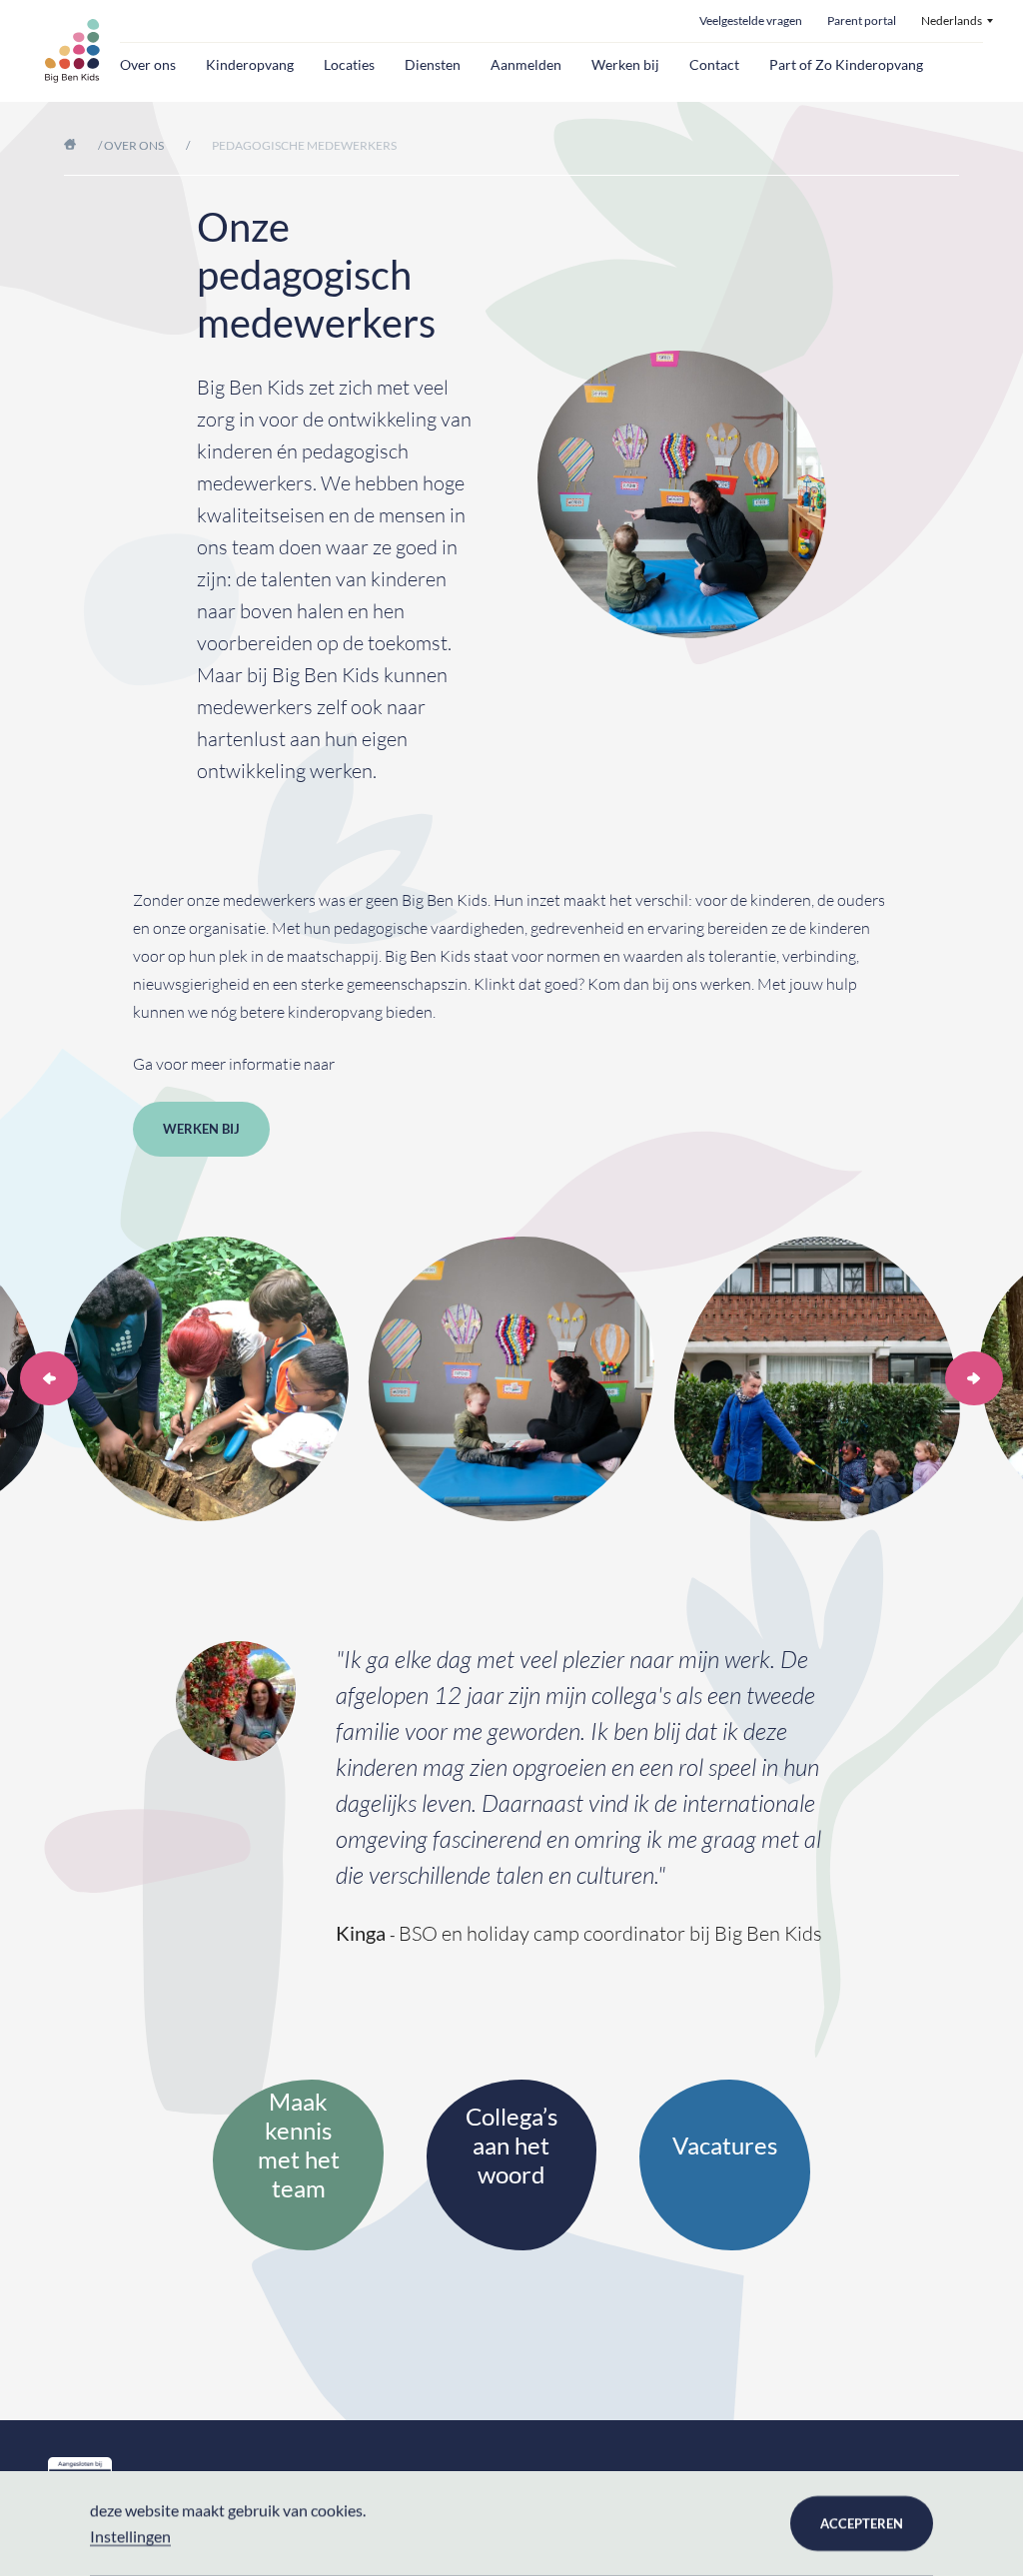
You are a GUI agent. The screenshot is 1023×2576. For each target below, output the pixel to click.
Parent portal (862, 21)
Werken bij (625, 64)
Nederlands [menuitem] (952, 21)
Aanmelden (526, 64)
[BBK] (72, 51)
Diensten (433, 64)
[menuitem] (957, 21)
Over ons (148, 64)
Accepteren (862, 2523)
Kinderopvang (250, 64)
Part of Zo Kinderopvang (846, 64)
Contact (714, 64)
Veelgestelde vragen (751, 21)
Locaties (349, 64)
